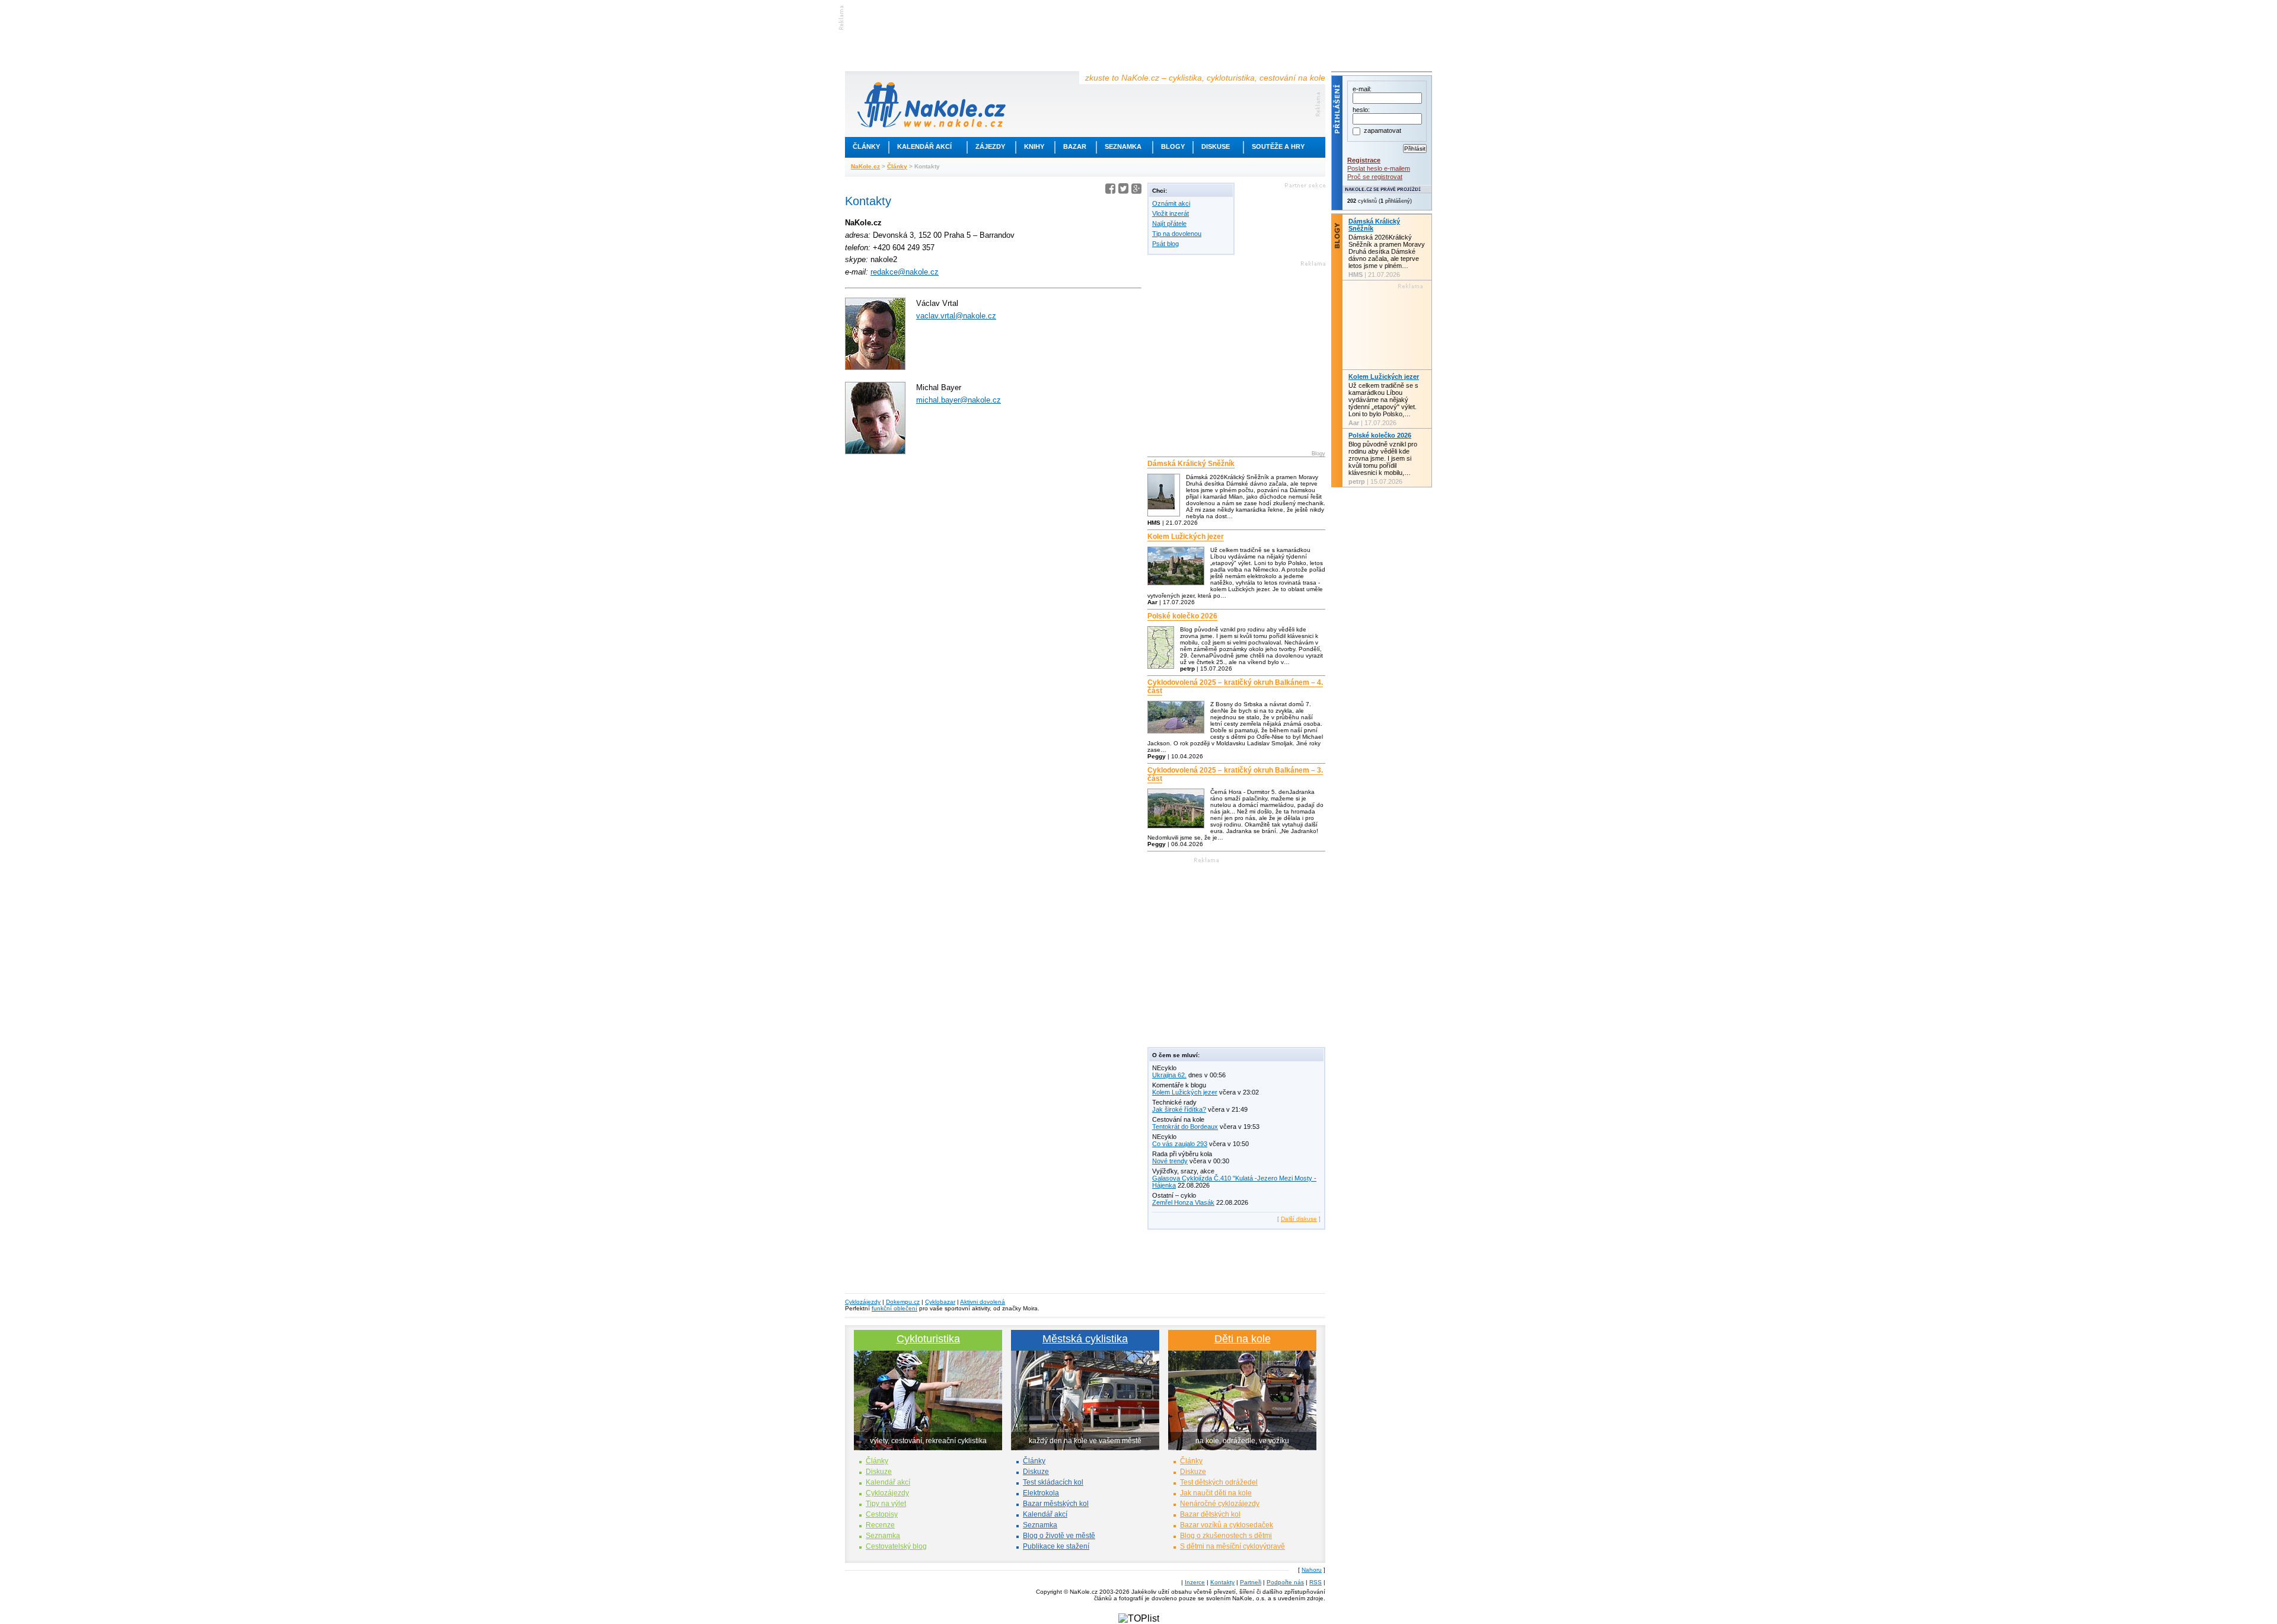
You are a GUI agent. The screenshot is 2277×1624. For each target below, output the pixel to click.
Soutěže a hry (1278, 146)
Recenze (880, 1525)
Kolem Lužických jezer (1186, 537)
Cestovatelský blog (896, 1546)
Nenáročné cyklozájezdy (1220, 1504)
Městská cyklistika (1085, 1339)
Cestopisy (882, 1514)
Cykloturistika (928, 1339)
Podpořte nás (1285, 1582)
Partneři (1251, 1582)
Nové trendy (1170, 1161)
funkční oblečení (894, 1308)
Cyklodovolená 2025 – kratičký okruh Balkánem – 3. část (1235, 774)
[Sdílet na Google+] (1136, 191)
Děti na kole (1243, 1339)
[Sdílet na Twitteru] (1123, 191)
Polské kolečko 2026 (1182, 616)
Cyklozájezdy (863, 1302)
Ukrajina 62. (1169, 1075)
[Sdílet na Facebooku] (1110, 191)
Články (866, 146)
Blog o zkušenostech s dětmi (1226, 1536)
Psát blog (1165, 244)
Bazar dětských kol (1210, 1514)
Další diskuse (1299, 1219)
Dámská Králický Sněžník (1191, 464)
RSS (1316, 1582)
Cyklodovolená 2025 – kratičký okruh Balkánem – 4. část (1235, 687)
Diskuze (879, 1472)
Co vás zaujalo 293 (1180, 1144)
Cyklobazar (940, 1302)
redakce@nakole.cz (905, 272)
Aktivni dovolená (983, 1302)
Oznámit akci (1171, 203)
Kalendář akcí (924, 146)
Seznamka (1123, 146)
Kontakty (1222, 1582)
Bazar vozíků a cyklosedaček (1227, 1525)
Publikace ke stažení (1056, 1546)
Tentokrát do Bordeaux (1185, 1127)
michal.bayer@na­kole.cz (959, 400)
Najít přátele (1169, 224)
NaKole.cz (865, 166)
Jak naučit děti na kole (1216, 1493)
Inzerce (1195, 1582)
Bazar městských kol (1056, 1504)
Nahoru (1312, 1570)
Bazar (1075, 146)
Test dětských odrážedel (1219, 1482)
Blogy (1173, 146)
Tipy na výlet (886, 1504)
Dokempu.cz (903, 1302)
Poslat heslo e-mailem (1379, 168)
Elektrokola (1041, 1493)
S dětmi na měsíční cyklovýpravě (1232, 1546)
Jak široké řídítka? (1179, 1109)
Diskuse (1216, 146)
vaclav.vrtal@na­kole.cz (956, 316)
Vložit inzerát (1171, 213)
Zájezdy (990, 146)
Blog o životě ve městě (1059, 1536)
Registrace (1364, 160)
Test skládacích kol (1053, 1482)
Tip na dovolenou (1177, 234)
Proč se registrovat (1375, 177)
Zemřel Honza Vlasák (1183, 1202)
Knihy (1034, 146)
